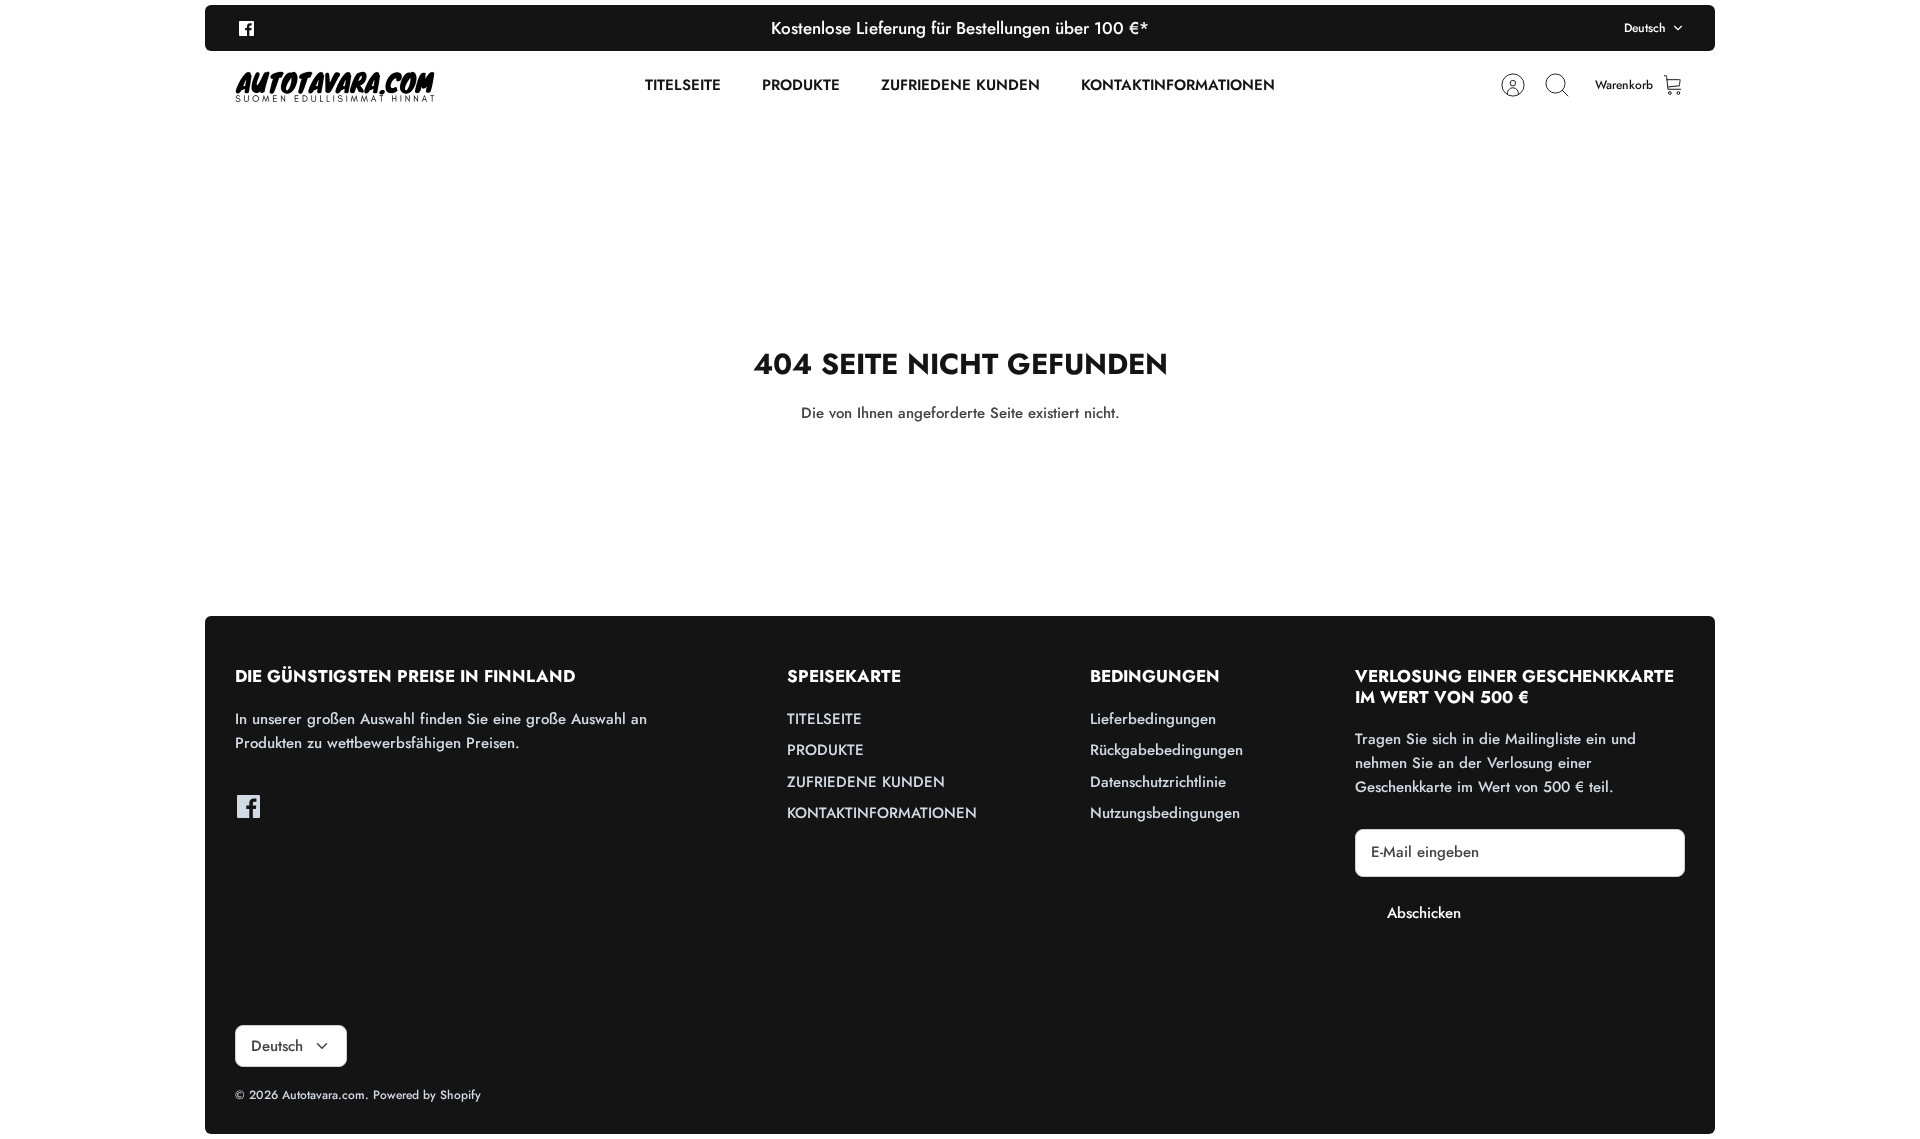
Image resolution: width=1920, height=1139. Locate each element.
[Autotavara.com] (335, 85)
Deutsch (1645, 28)
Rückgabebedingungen (1166, 750)
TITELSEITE (683, 85)
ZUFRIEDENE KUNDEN (960, 85)
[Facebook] (246, 27)
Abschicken (1424, 913)
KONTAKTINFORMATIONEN (1178, 85)
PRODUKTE (801, 85)
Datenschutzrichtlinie (1158, 782)
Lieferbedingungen (1153, 719)
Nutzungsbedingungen (1165, 813)
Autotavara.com (323, 1095)
